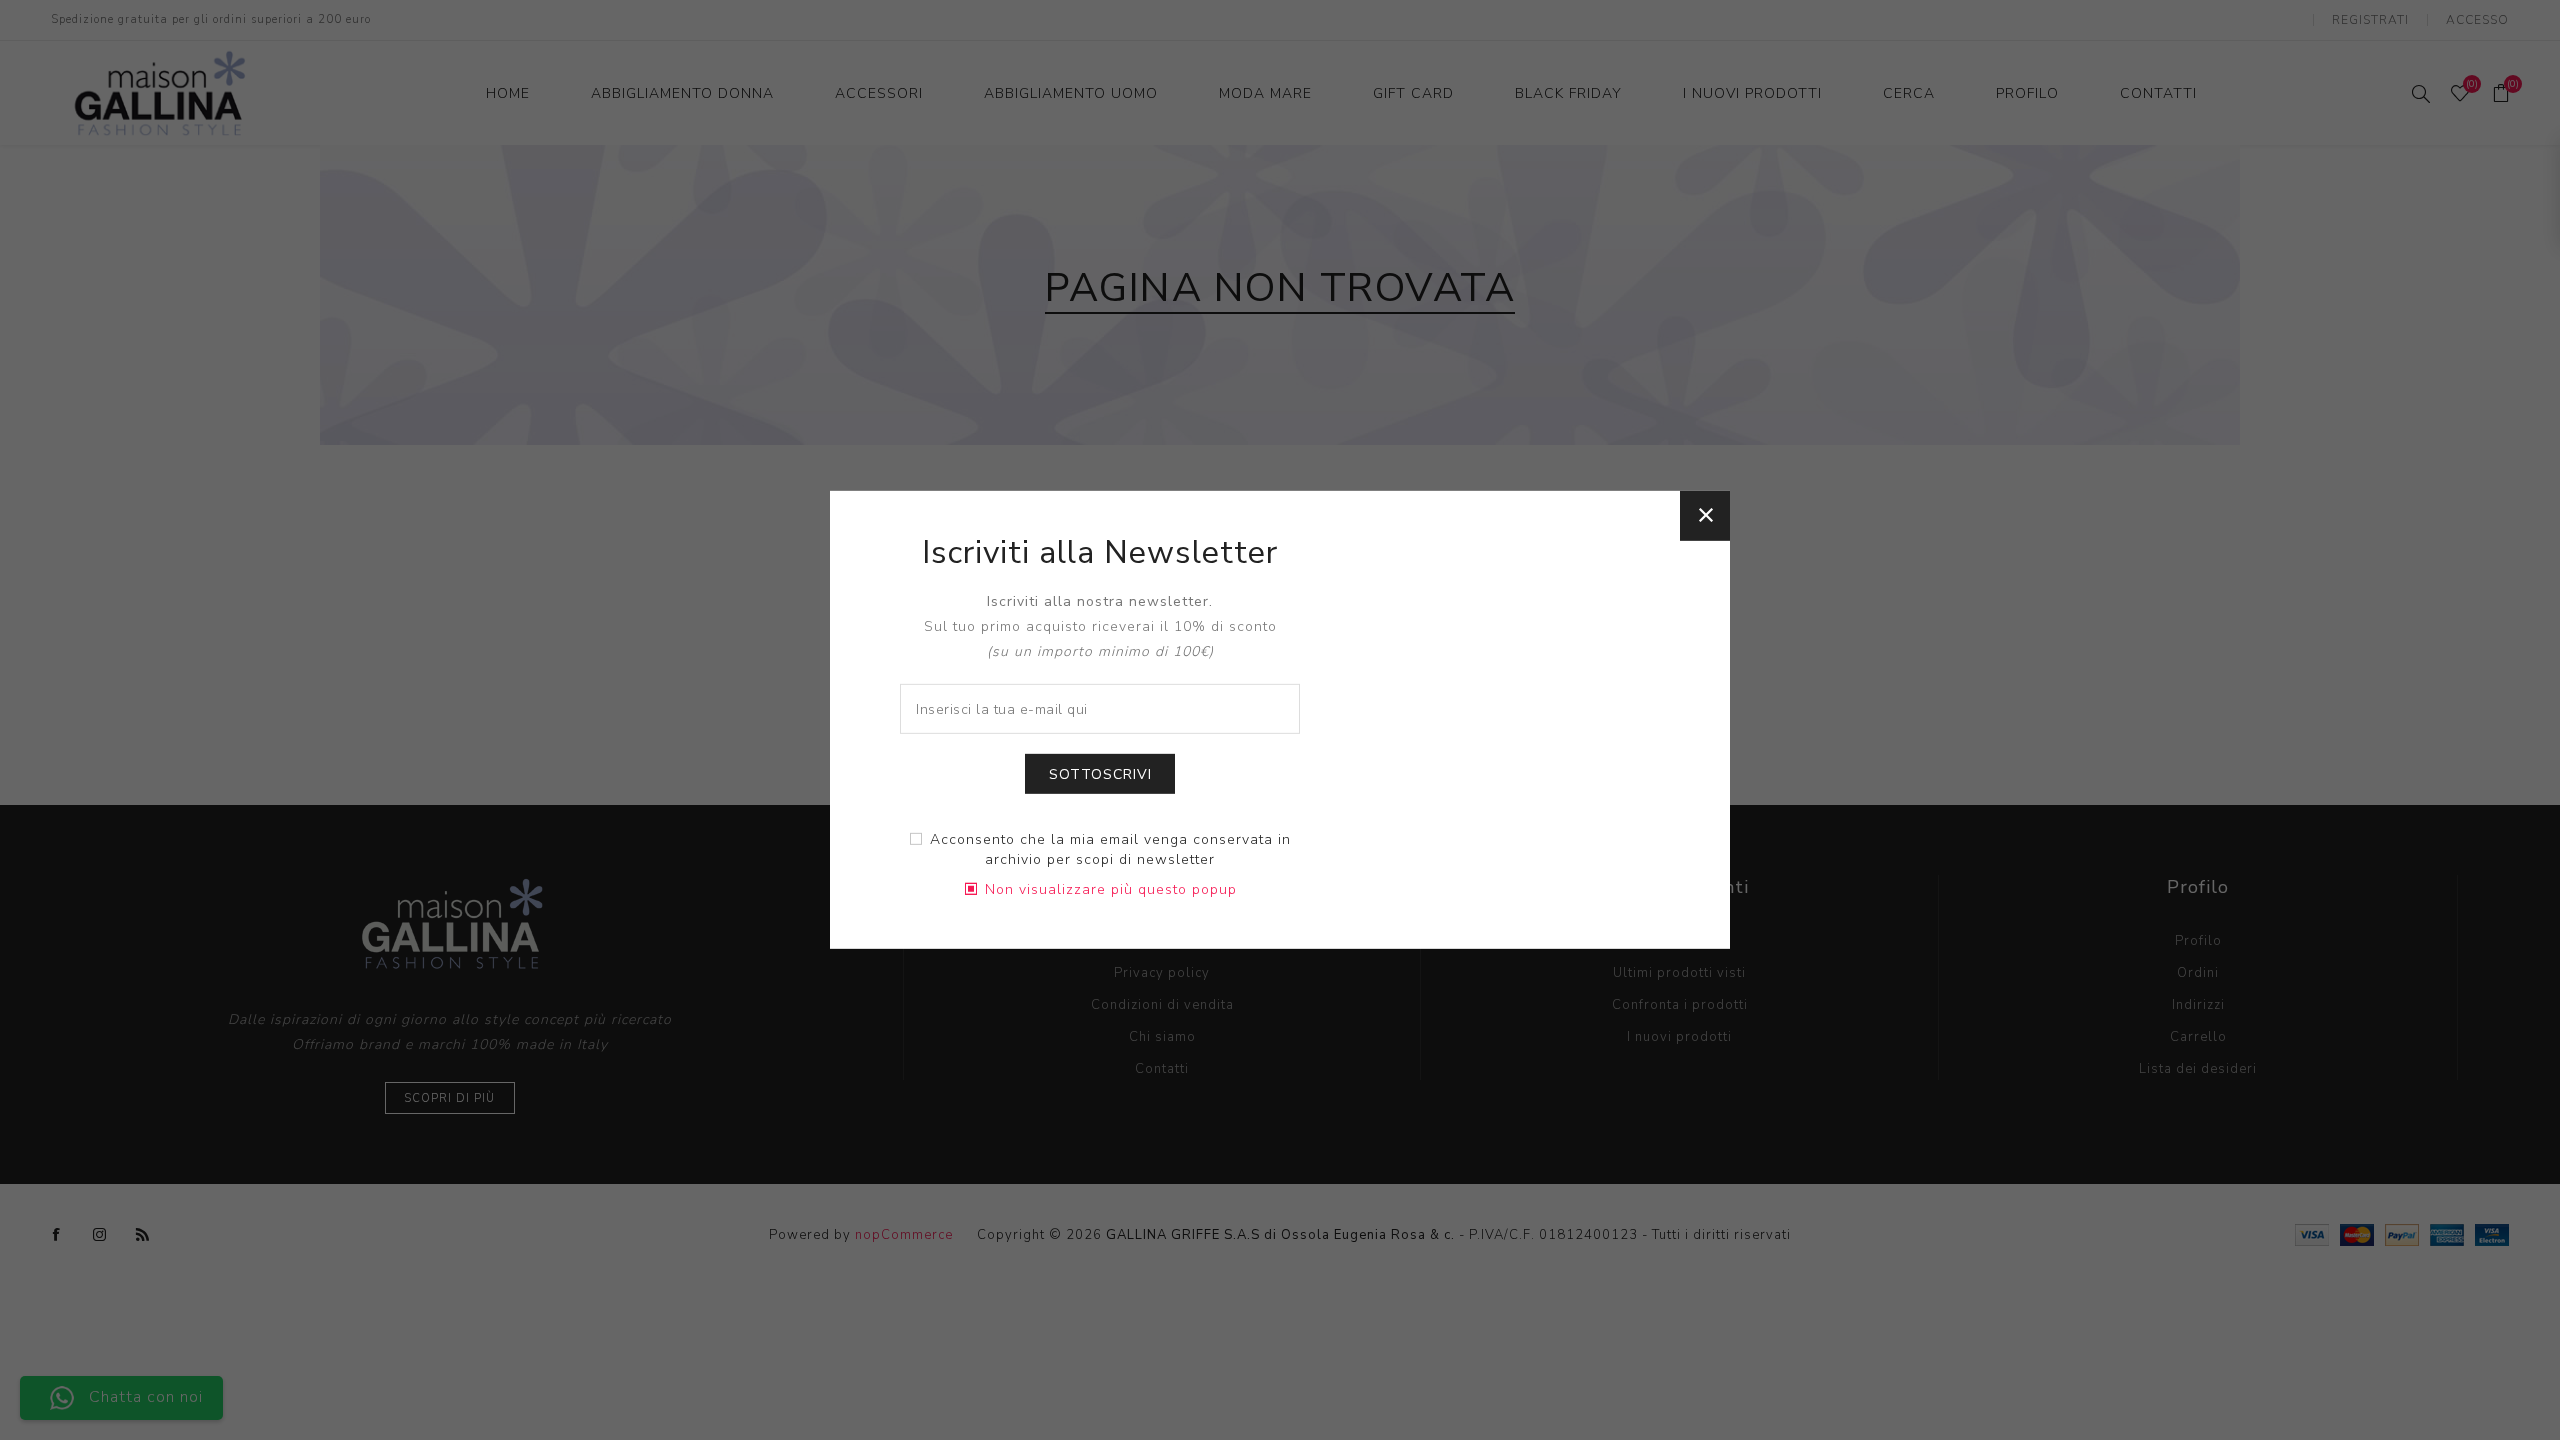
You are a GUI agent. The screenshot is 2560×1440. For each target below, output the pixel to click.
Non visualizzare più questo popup (1111, 889)
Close (1705, 516)
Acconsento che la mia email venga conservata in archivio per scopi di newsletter (1110, 849)
